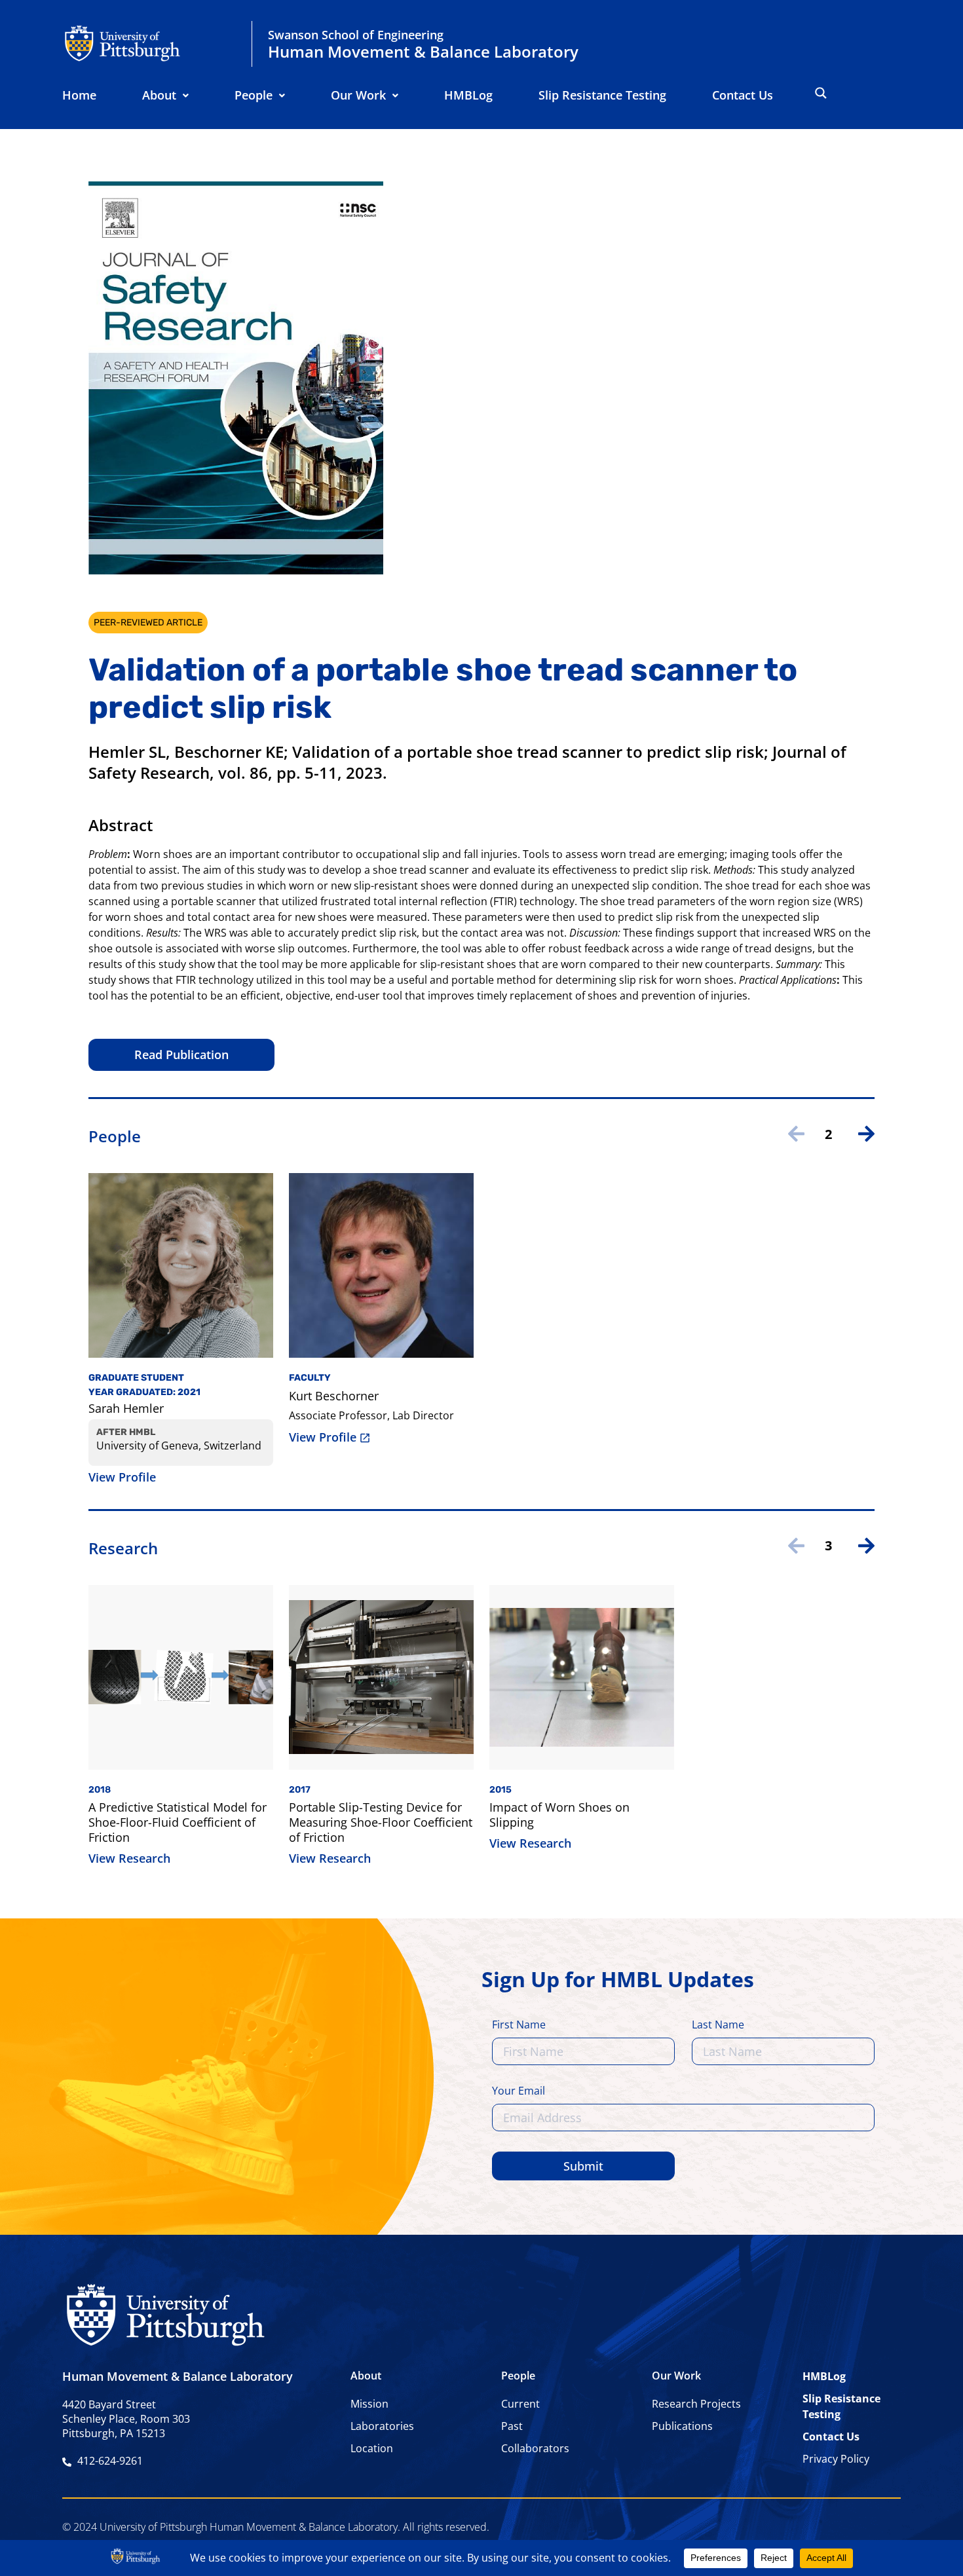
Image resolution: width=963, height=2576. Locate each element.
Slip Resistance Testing (602, 95)
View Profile (122, 1477)
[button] (165, 95)
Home (79, 95)
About (159, 95)
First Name (519, 2025)
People (254, 95)
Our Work (358, 95)
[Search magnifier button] (821, 93)
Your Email (519, 2092)
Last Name (718, 2025)
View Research (129, 1858)
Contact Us (743, 95)
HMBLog (468, 95)
